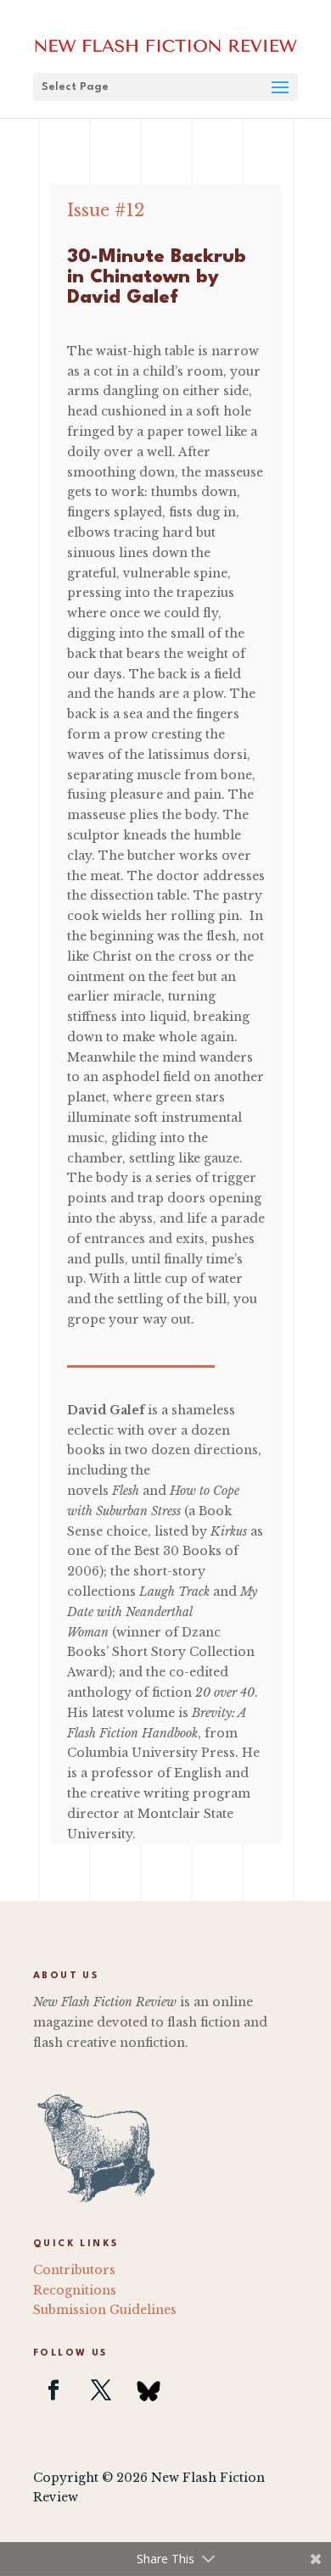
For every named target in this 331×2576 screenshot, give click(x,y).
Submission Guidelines (105, 2310)
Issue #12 (106, 210)
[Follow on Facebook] (53, 2390)
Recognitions (75, 2290)
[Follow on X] (101, 2390)
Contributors (74, 2270)
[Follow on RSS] (149, 2390)
